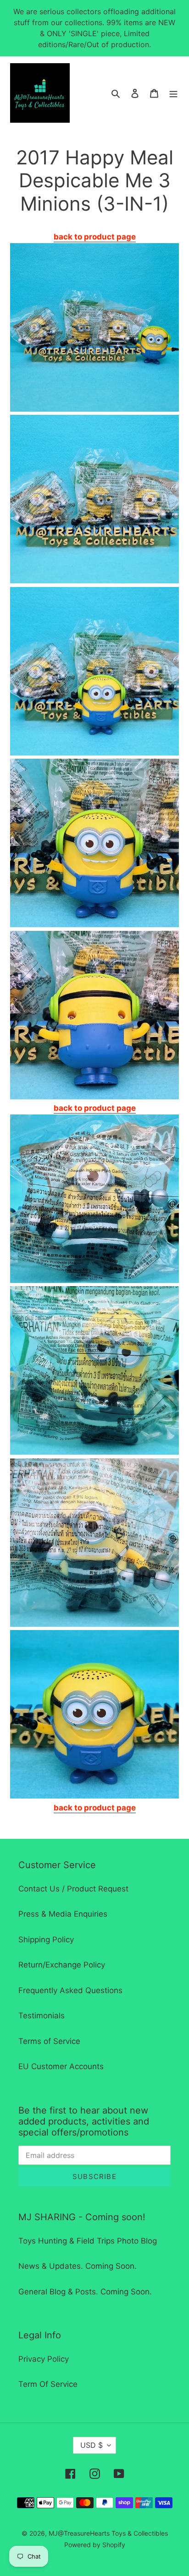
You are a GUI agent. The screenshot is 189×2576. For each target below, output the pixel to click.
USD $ (92, 2445)
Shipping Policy (46, 1940)
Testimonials (42, 2016)
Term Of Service (48, 2384)
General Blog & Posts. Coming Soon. (85, 2292)
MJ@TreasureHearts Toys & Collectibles (108, 2533)
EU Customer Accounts (61, 2066)
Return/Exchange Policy (62, 1965)
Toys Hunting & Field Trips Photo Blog (88, 2241)
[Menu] (173, 93)
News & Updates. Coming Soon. (78, 2266)
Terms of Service (49, 2041)
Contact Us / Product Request (73, 1889)
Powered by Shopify (95, 2545)
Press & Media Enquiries (63, 1914)
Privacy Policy (44, 2359)
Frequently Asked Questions (70, 1990)
